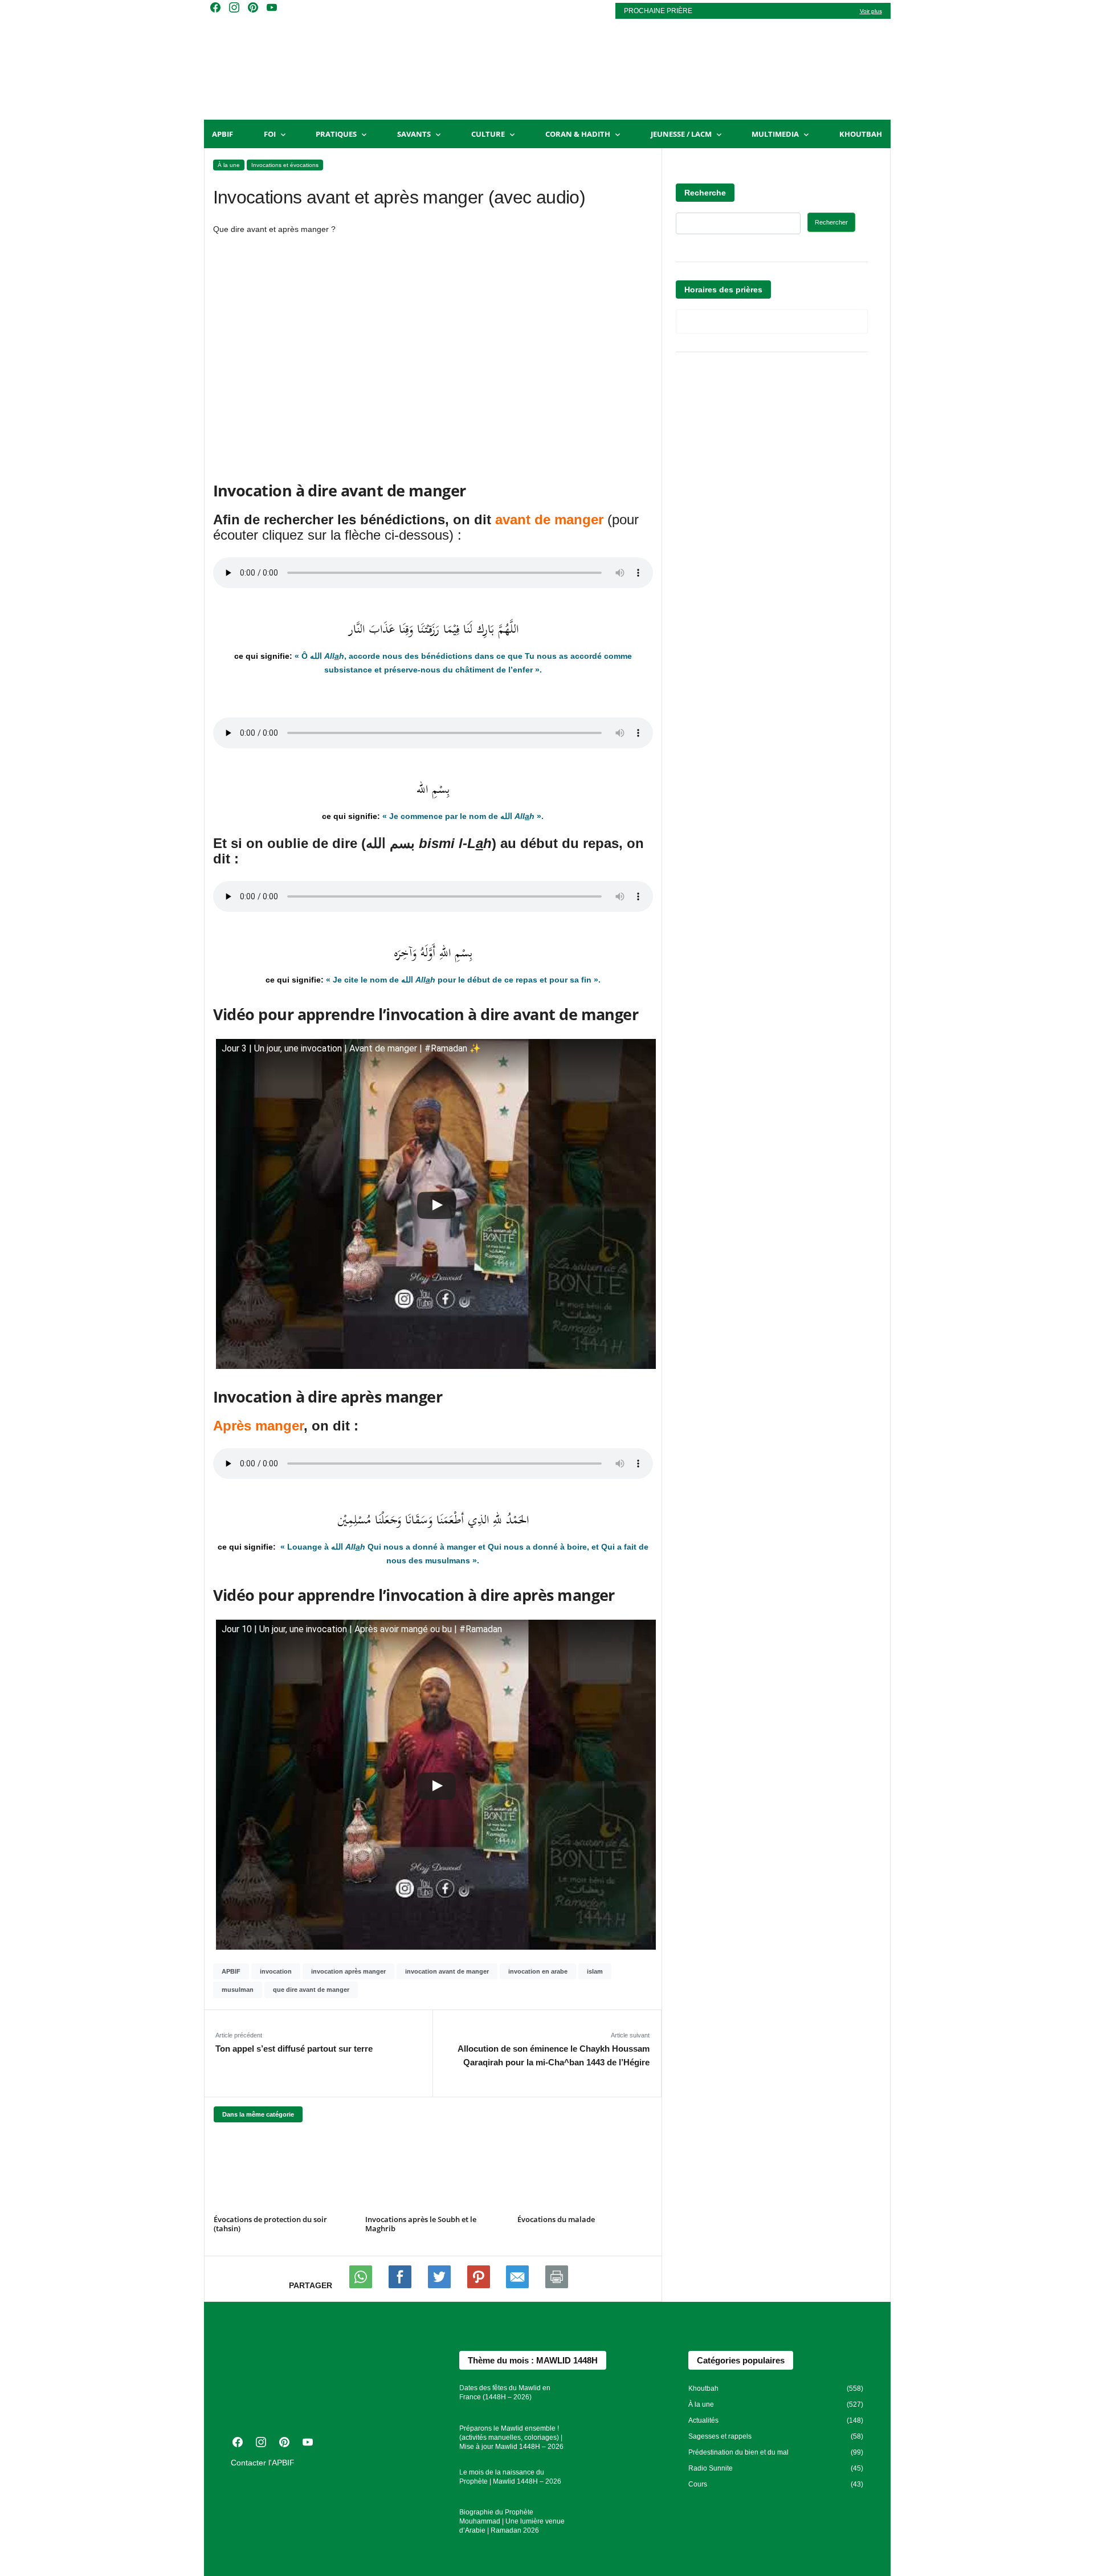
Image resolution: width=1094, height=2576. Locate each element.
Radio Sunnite (711, 2468)
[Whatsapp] (362, 2285)
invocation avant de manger (447, 1971)
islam (595, 1971)
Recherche (705, 193)
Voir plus (871, 11)
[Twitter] (440, 2285)
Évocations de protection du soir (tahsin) (270, 2224)
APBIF (223, 134)
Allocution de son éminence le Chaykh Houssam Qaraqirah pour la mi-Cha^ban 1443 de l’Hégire (553, 2055)
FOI (270, 134)
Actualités (703, 2420)
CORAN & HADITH (578, 134)
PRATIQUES (336, 134)
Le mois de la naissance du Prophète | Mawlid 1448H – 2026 (510, 2477)
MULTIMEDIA (775, 134)
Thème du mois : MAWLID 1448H (533, 2360)
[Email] (519, 2285)
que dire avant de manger (311, 1990)
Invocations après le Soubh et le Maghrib (421, 2224)
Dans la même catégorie (258, 2114)
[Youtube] (401, 2285)
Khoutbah (861, 134)
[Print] (557, 2285)
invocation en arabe (538, 1971)
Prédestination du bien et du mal (738, 2452)
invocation (276, 1971)
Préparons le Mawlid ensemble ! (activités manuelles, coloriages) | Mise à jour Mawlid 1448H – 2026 (511, 2438)
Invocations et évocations (285, 165)
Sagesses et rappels (720, 2436)
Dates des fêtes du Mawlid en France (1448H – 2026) (505, 2392)
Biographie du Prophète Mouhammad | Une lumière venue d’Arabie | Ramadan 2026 (512, 2521)
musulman (238, 1990)
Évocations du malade (556, 2219)
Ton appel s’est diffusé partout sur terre (294, 2049)
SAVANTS (414, 134)
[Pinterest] (480, 2285)
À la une (229, 165)
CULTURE (488, 134)
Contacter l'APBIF (263, 2463)
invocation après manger (348, 1971)
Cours (698, 2484)
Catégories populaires (741, 2360)
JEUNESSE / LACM (681, 134)
